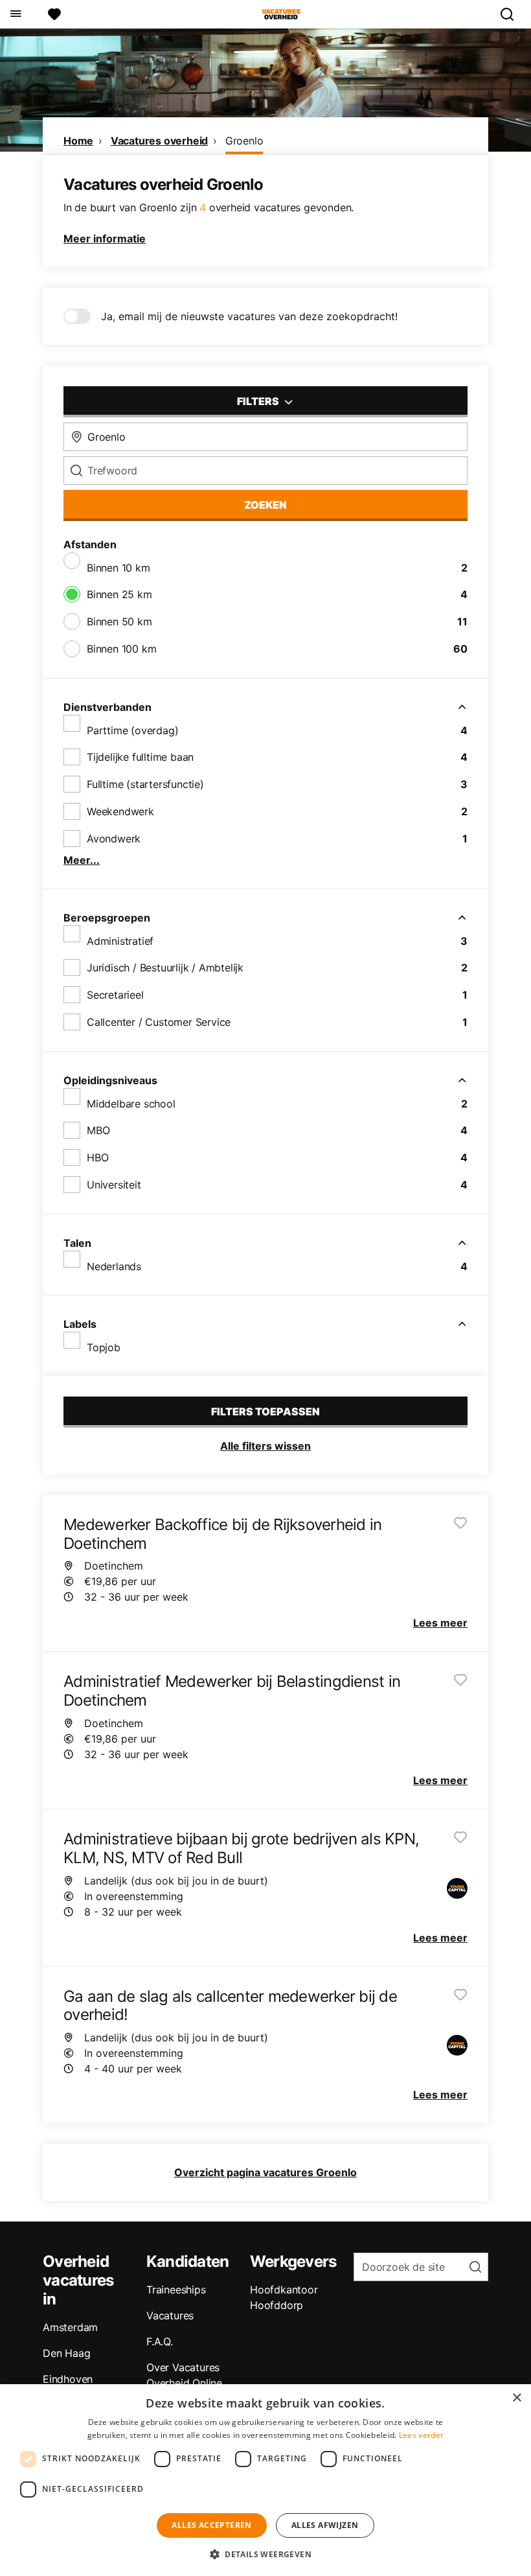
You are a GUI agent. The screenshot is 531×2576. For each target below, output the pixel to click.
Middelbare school (131, 1104)
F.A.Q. (160, 2341)
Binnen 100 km (121, 649)
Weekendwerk (120, 811)
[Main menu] (15, 14)
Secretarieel (115, 995)
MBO (98, 1130)
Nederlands (114, 1266)
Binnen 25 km (119, 594)
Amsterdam (70, 2327)
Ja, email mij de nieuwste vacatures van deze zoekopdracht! (249, 316)
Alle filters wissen (265, 1446)
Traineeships (176, 2290)
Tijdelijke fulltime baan (140, 757)
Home (78, 141)
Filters (259, 401)
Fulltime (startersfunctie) (145, 784)
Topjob (104, 1347)
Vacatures (170, 2315)
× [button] (516, 2398)
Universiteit (114, 1185)
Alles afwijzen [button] (325, 2525)
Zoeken (265, 505)
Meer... (82, 860)
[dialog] (265, 2480)
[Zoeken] (512, 14)
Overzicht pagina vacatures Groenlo (265, 2172)
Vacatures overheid (159, 141)
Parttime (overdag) (132, 730)
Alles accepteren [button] (211, 2525)
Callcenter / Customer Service (159, 1022)
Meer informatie (105, 238)
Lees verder (421, 2435)
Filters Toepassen (265, 1411)
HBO (97, 1157)
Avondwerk (114, 839)
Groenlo (244, 141)
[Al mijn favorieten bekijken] (54, 14)
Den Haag (66, 2353)
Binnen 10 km (119, 568)
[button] (265, 2554)
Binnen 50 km (119, 621)
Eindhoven (68, 2379)
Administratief (120, 941)
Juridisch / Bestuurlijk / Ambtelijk (165, 968)
